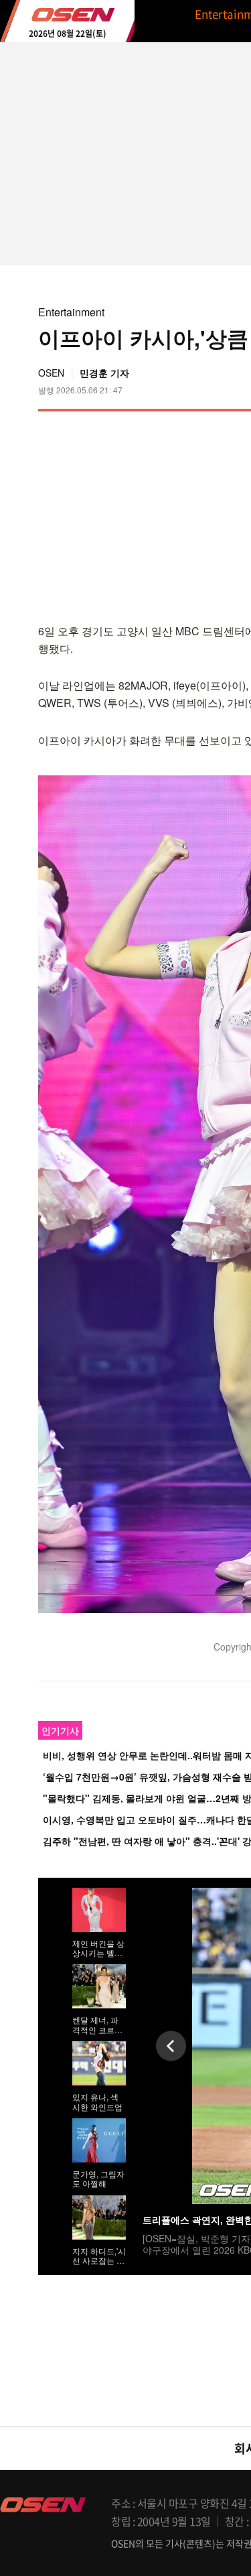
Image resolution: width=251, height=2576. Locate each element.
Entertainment (71, 312)
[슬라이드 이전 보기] (171, 2046)
